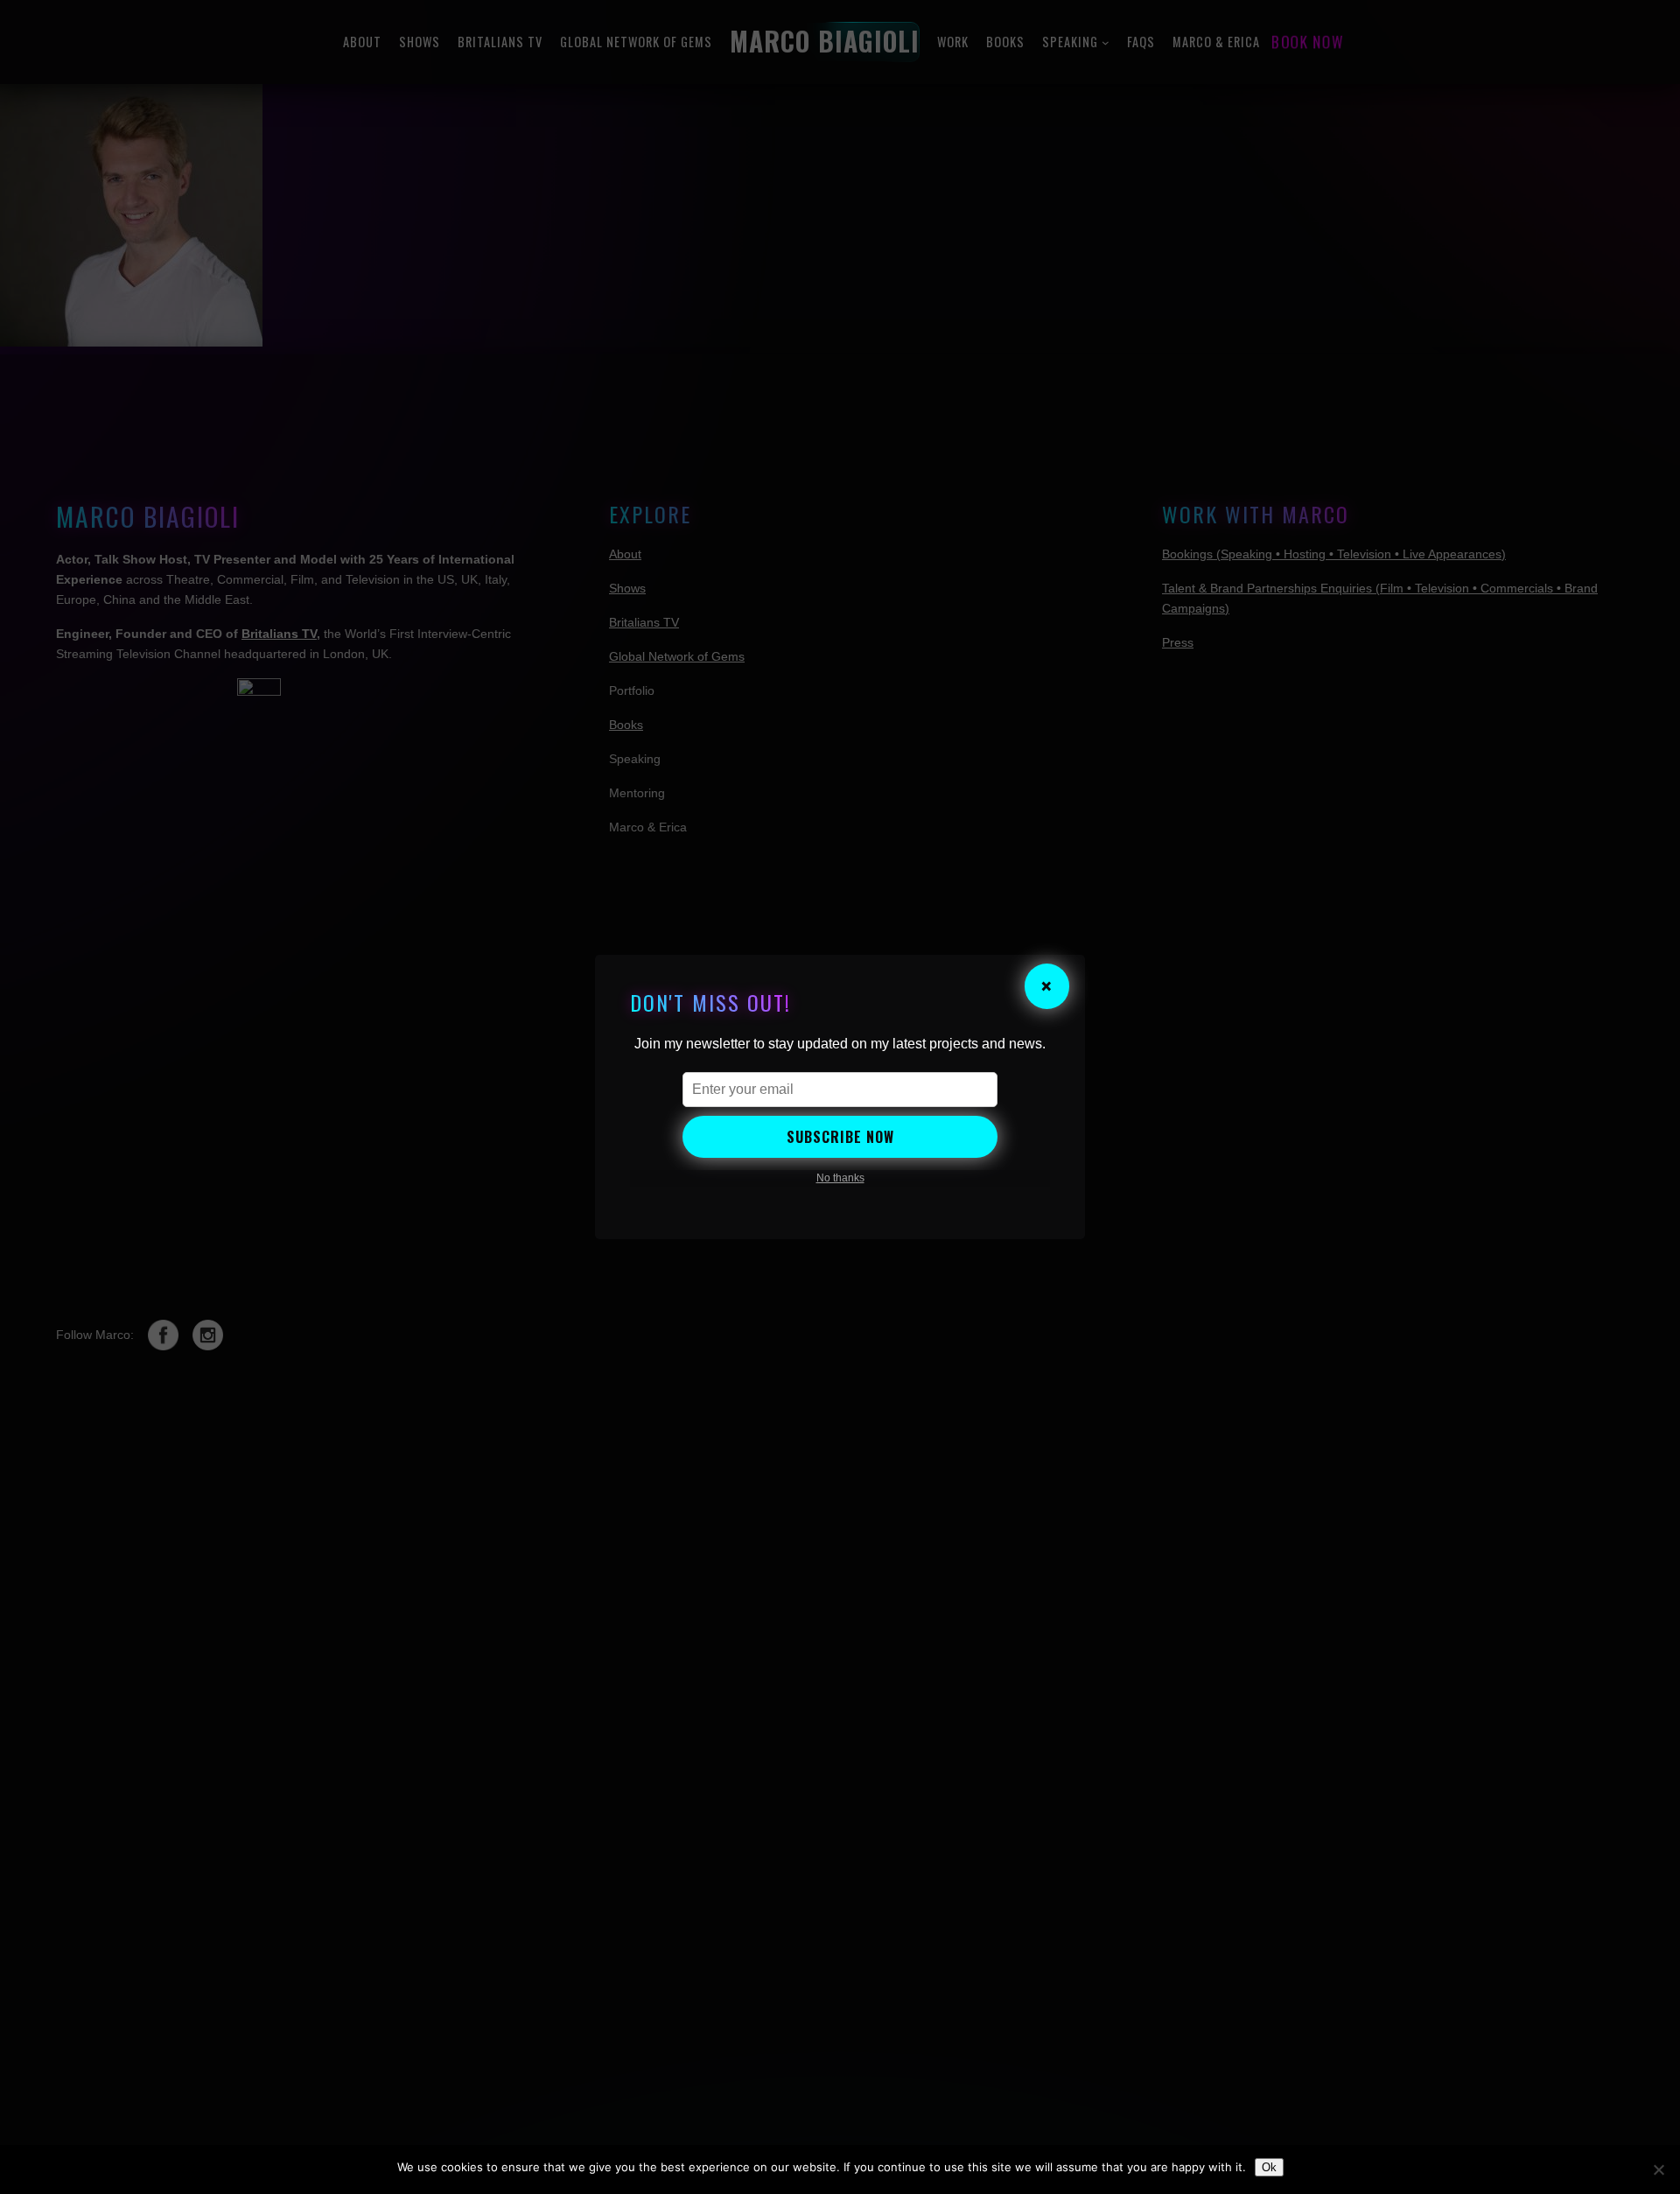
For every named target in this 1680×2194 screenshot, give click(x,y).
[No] (1658, 2169)
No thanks (840, 1178)
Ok (1269, 2167)
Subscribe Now (840, 1137)
